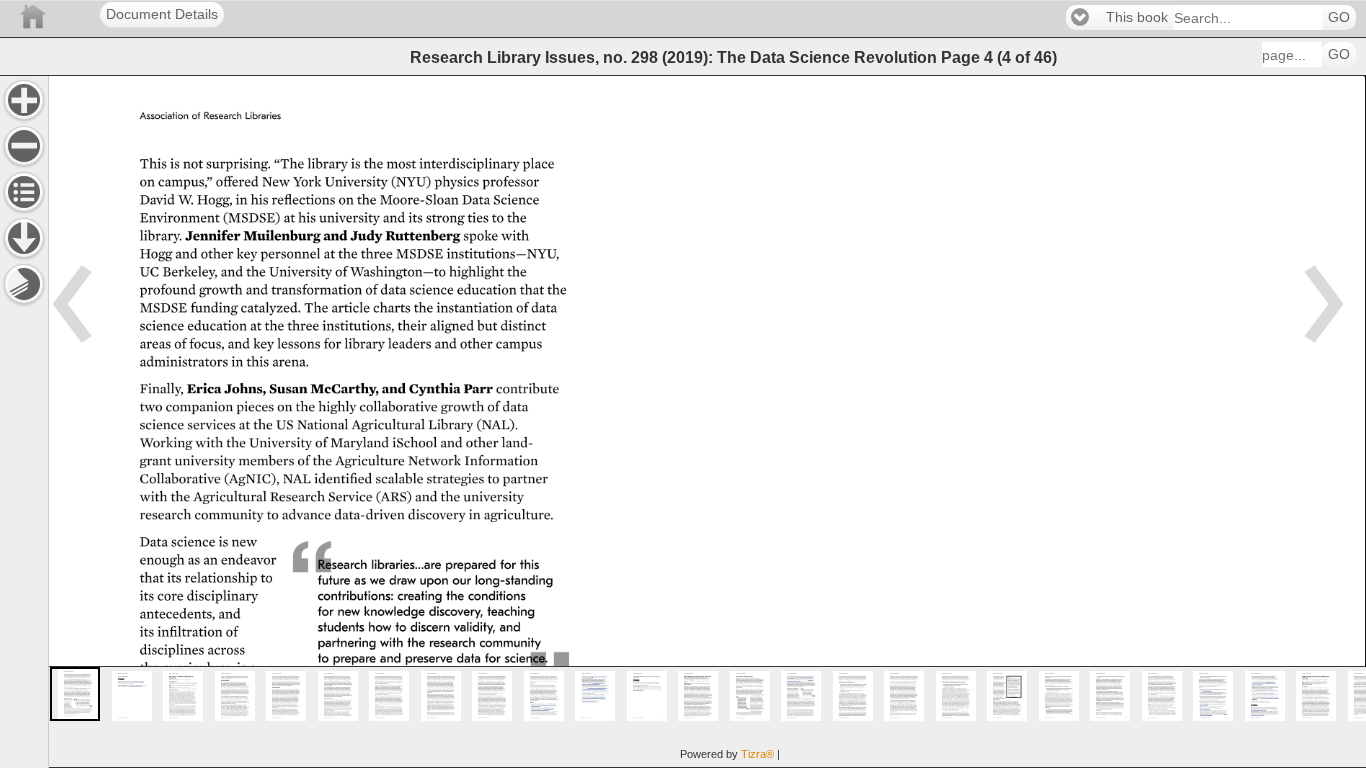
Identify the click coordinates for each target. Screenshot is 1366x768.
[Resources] (24, 238)
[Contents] (24, 192)
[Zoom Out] (24, 146)
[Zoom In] (24, 100)
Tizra (757, 754)
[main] (707, 421)
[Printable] (24, 284)
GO (1339, 17)
